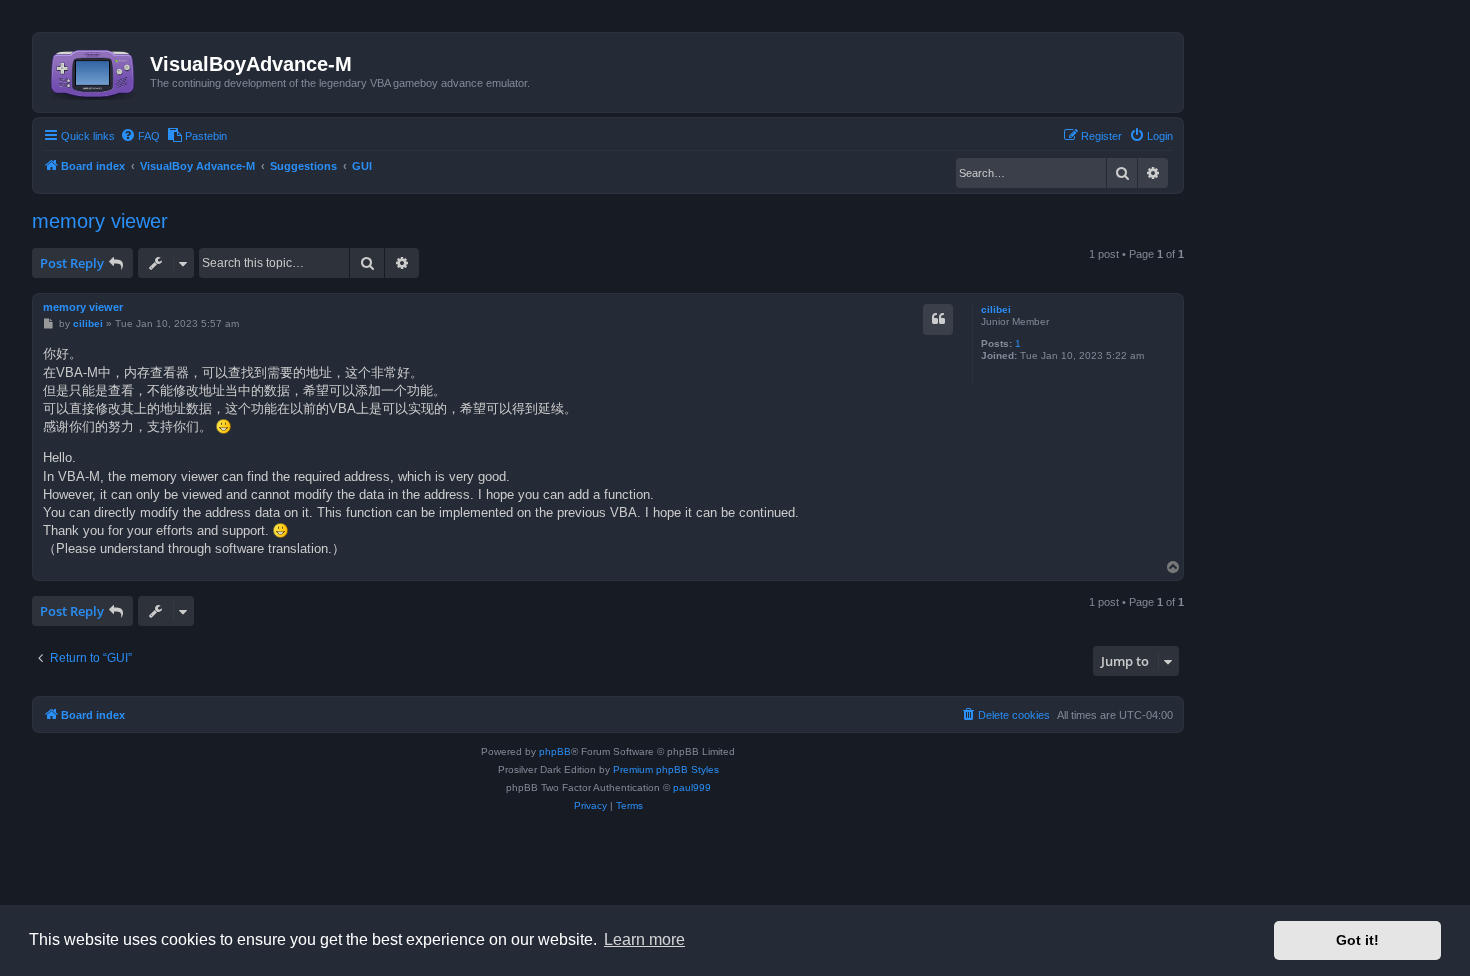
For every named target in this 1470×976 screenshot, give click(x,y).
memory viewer (100, 221)
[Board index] (94, 70)
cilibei (996, 309)
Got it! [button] (1357, 940)
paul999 (692, 787)
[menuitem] (140, 136)
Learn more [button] (644, 939)
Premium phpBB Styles (666, 769)
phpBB (555, 751)
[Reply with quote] (938, 319)
